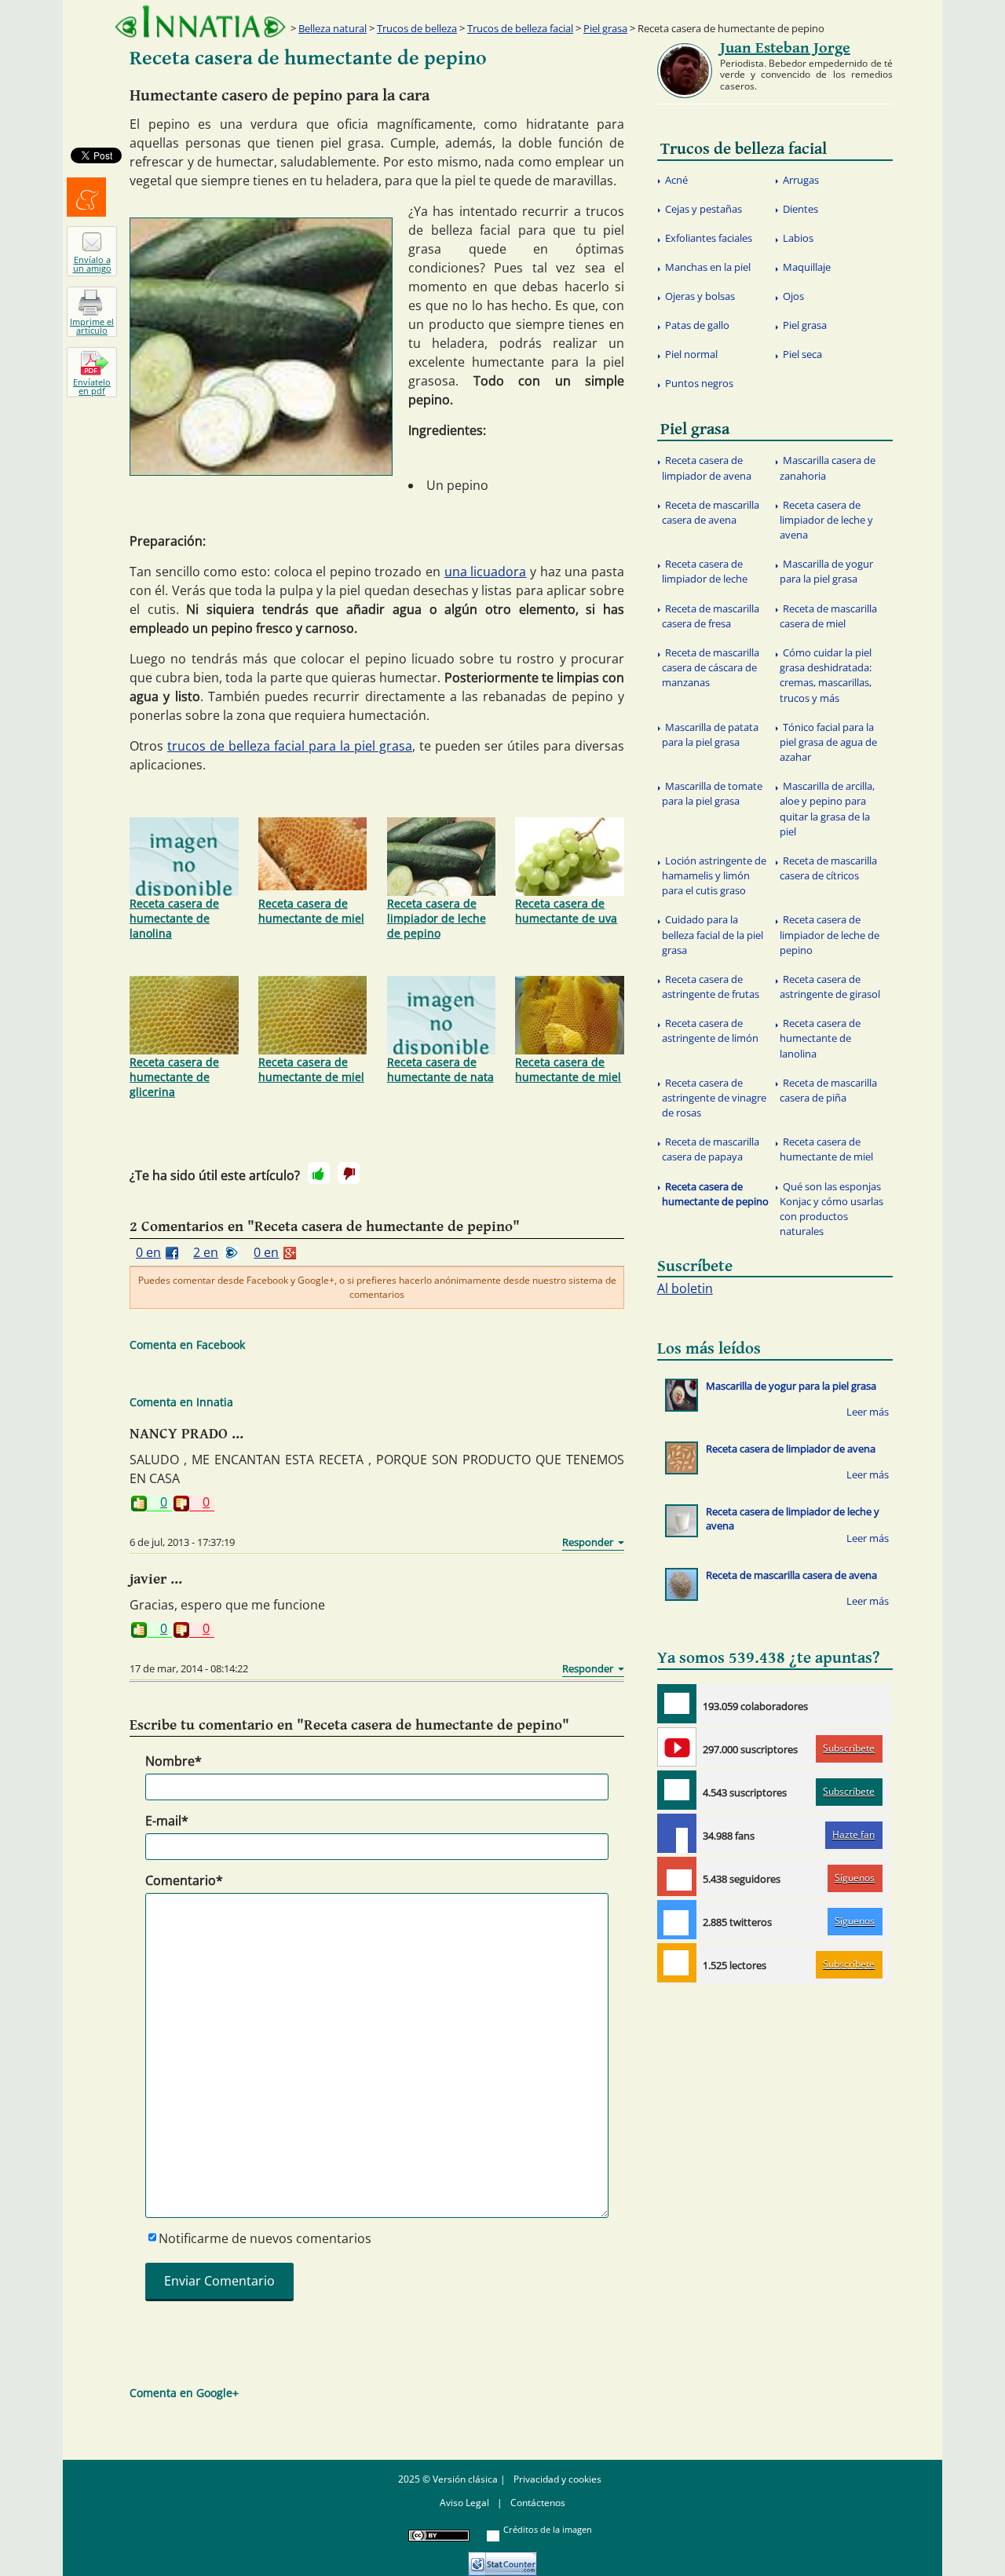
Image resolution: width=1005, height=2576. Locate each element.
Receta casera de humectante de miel (311, 911)
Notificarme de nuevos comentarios (265, 2238)
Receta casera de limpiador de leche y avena (826, 520)
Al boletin (685, 1288)
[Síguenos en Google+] (677, 1876)
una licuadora (486, 572)
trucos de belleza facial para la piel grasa (290, 746)
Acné (676, 180)
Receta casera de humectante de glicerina (174, 1077)
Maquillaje (807, 267)
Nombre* (174, 1761)
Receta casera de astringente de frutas (711, 987)
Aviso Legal (464, 2503)
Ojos (793, 296)
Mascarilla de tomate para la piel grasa (712, 793)
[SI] (319, 1173)
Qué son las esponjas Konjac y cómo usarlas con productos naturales (831, 1209)
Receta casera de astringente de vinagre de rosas (714, 1098)
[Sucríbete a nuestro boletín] (677, 1790)
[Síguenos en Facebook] (677, 1833)
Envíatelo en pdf (92, 386)
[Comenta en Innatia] (677, 1704)
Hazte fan (853, 1834)
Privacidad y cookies (557, 2479)
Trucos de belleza (417, 28)
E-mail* (167, 1821)
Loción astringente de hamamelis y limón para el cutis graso (714, 875)
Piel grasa (605, 28)
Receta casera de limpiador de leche (705, 571)
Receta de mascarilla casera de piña (828, 1090)
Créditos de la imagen (548, 2529)
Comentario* (184, 1880)
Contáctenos (538, 2503)
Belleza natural (333, 28)
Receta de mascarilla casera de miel (828, 616)
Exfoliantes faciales (709, 238)
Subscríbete (849, 1748)
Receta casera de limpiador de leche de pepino (437, 918)
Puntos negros (699, 383)
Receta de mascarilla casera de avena (711, 512)
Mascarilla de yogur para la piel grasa (826, 571)
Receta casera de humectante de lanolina (174, 918)
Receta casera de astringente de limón (710, 1030)
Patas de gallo (697, 325)
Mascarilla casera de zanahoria (828, 468)
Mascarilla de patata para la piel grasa (710, 734)
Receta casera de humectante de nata (440, 1069)
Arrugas (801, 180)
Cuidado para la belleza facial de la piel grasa (713, 934)
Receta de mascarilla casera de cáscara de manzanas (711, 667)
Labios (798, 238)
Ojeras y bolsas (700, 296)
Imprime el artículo (92, 326)
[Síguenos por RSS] (677, 1963)
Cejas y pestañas (703, 209)
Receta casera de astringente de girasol (830, 987)
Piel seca (802, 354)
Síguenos (855, 1878)
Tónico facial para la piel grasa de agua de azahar (828, 742)
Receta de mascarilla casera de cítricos (828, 868)
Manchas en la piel (708, 267)
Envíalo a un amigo (92, 264)
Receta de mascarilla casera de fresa (711, 616)
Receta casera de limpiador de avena (707, 468)
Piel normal (691, 354)
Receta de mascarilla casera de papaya (711, 1149)
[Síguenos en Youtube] (677, 1747)
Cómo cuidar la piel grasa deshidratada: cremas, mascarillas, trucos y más (826, 675)
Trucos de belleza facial (520, 28)
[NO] (349, 1173)
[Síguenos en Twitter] (677, 1920)
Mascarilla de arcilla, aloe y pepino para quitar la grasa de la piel (827, 809)
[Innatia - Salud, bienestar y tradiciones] (200, 22)
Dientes (800, 209)
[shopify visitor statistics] (502, 2558)
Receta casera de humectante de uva (566, 911)
